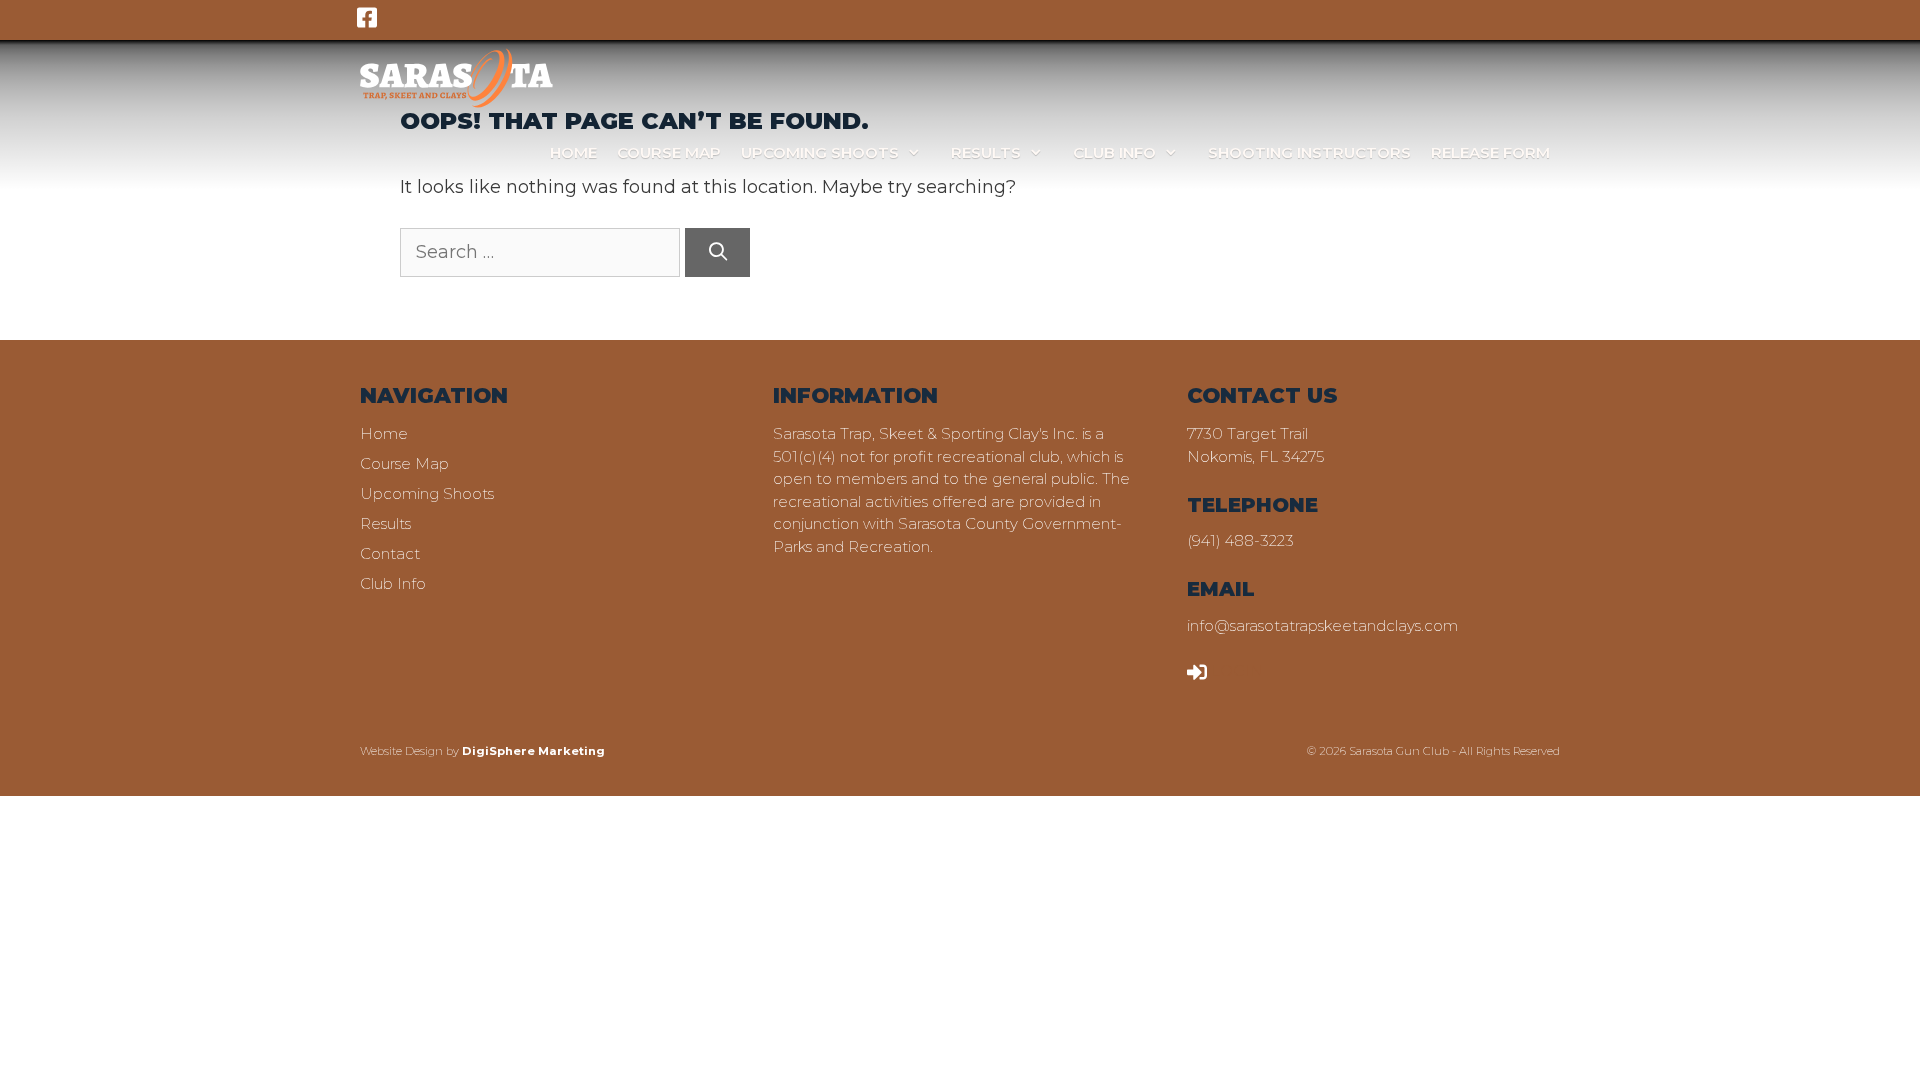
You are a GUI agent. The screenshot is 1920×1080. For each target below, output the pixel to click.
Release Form (1490, 152)
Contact (390, 553)
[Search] (717, 252)
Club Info (1114, 152)
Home (573, 152)
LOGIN (1237, 670)
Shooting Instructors (1309, 152)
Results (986, 152)
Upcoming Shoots (820, 152)
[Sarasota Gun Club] (456, 77)
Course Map (669, 152)
